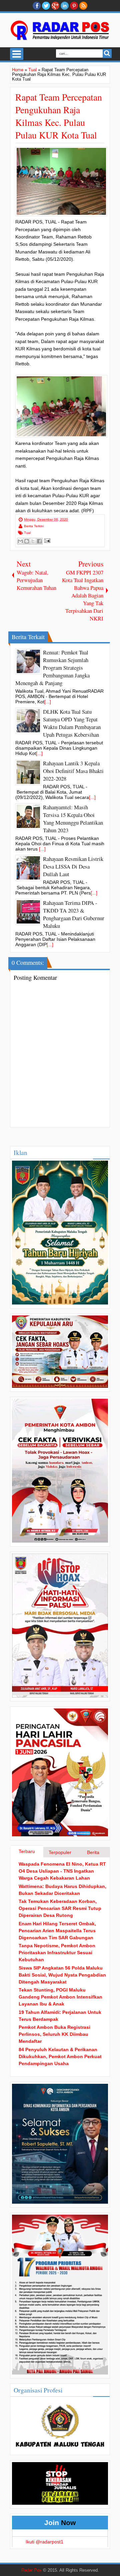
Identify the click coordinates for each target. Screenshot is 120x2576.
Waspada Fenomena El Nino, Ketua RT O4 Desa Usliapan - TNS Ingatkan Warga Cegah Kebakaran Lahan (62, 1871)
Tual (27, 533)
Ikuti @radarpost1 (44, 2542)
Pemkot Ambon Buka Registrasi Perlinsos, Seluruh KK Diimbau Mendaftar (54, 2034)
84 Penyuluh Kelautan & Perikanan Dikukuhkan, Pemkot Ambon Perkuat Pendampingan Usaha (60, 2056)
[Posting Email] (46, 541)
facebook (37, 6)
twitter (46, 6)
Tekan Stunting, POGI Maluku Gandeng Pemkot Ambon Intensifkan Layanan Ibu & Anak (60, 1997)
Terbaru (27, 1851)
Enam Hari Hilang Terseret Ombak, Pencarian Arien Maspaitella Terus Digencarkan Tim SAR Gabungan (57, 1931)
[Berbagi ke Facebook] (39, 541)
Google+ (55, 6)
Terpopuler (60, 1852)
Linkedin (65, 6)
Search (107, 53)
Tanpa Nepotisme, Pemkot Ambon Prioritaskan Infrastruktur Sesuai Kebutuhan (57, 1953)
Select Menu (17, 54)
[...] (48, 702)
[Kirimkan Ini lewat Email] (20, 541)
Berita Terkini (34, 526)
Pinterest (74, 6)
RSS (83, 6)
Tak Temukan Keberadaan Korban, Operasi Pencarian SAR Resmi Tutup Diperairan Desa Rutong (60, 1908)
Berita (93, 1852)
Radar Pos (31, 2570)
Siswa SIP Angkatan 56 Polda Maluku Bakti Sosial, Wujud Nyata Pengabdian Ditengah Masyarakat (62, 1975)
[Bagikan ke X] (33, 541)
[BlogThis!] (27, 541)
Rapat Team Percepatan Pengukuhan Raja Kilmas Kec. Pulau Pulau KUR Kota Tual (59, 116)
